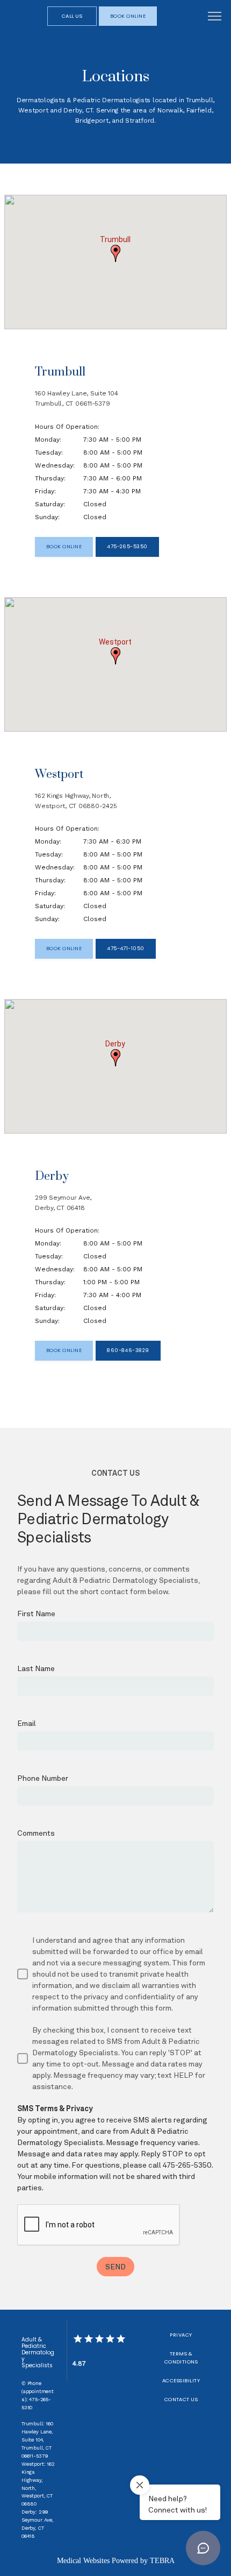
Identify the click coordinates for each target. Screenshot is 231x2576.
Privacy (181, 2335)
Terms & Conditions (181, 2358)
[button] (215, 17)
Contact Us (181, 2399)
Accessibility (181, 2380)
